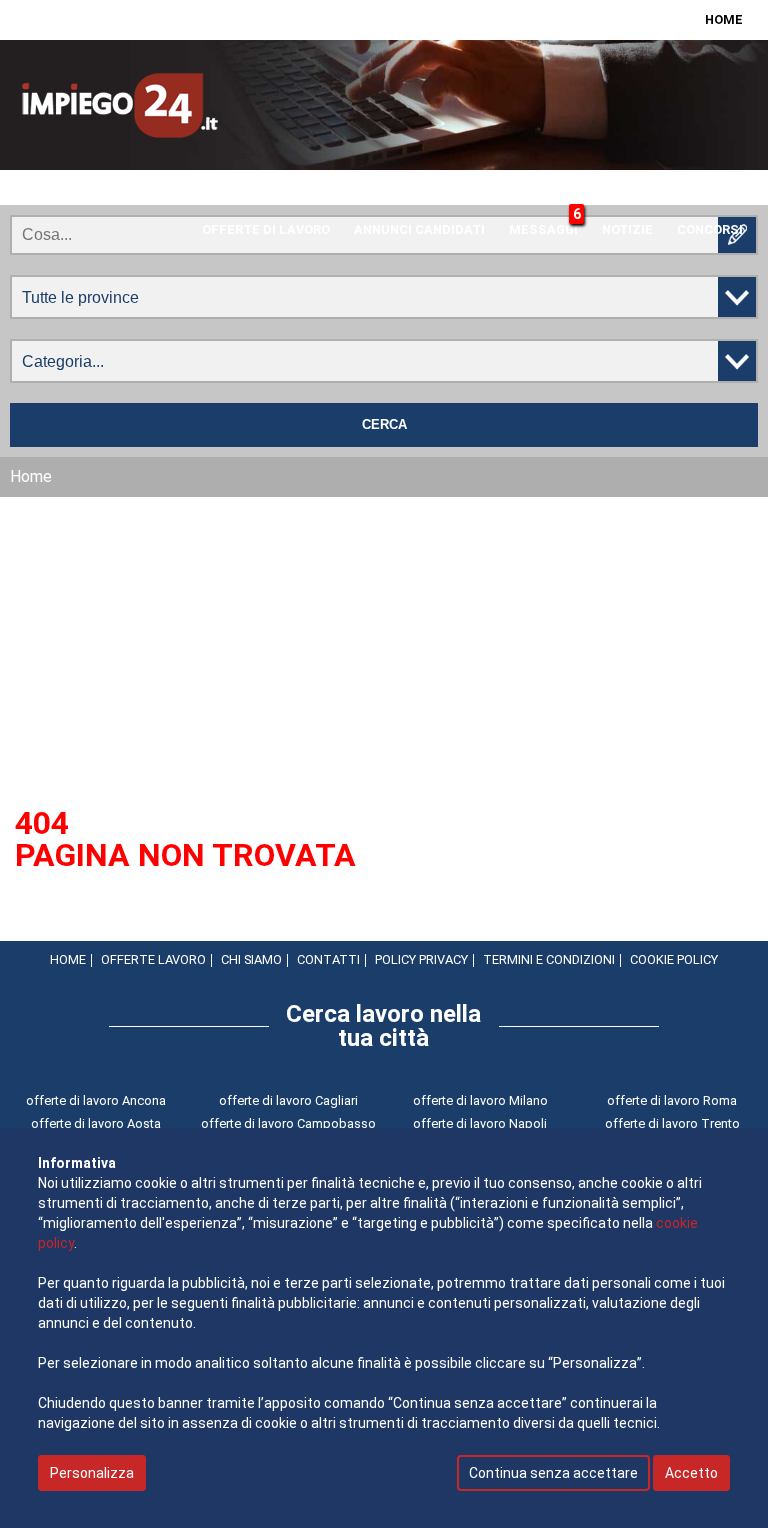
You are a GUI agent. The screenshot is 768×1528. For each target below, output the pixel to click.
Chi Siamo (251, 959)
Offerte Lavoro (153, 959)
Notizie (627, 229)
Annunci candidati (419, 229)
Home (68, 959)
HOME (724, 19)
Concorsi (710, 229)
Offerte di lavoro (266, 229)
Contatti (328, 959)
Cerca (384, 425)
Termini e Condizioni (549, 959)
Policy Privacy (421, 959)
